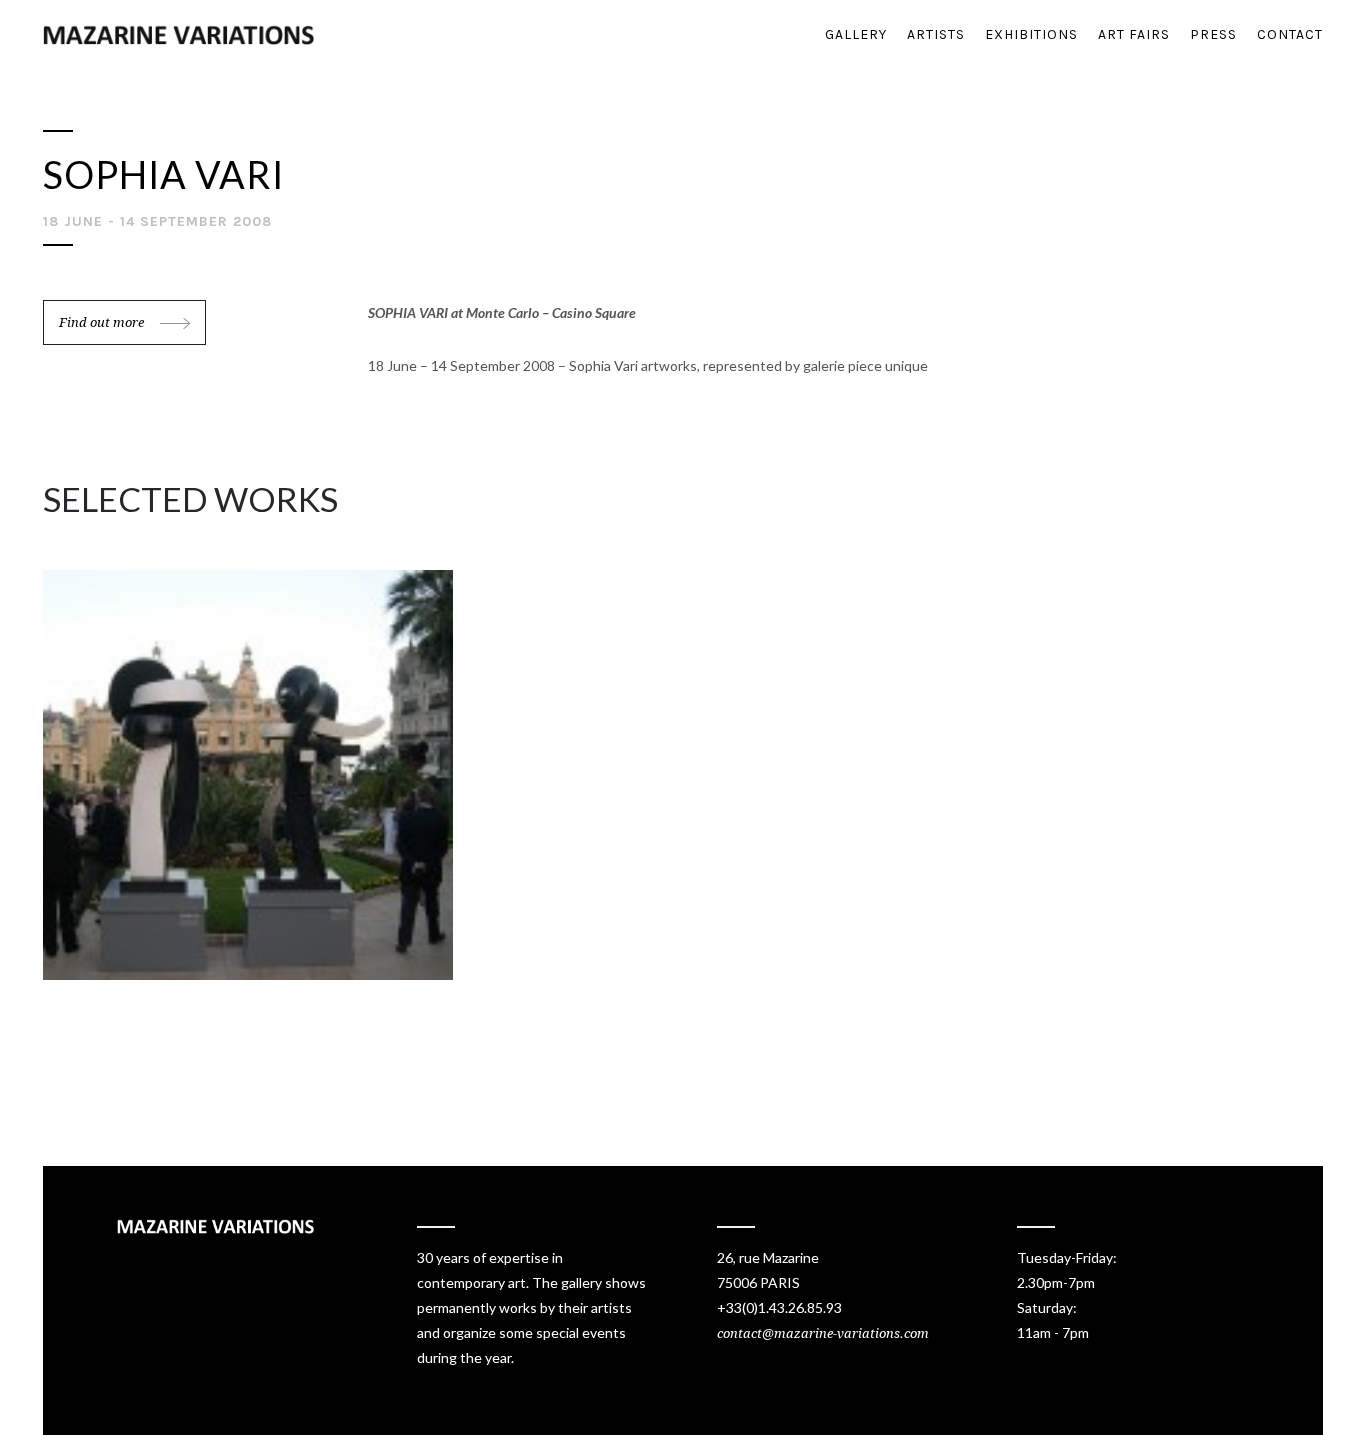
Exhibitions (1031, 34)
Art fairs (1134, 34)
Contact (1290, 34)
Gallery (856, 34)
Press (1213, 34)
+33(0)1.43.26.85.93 (779, 1307)
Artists (936, 34)
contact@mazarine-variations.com (823, 1333)
